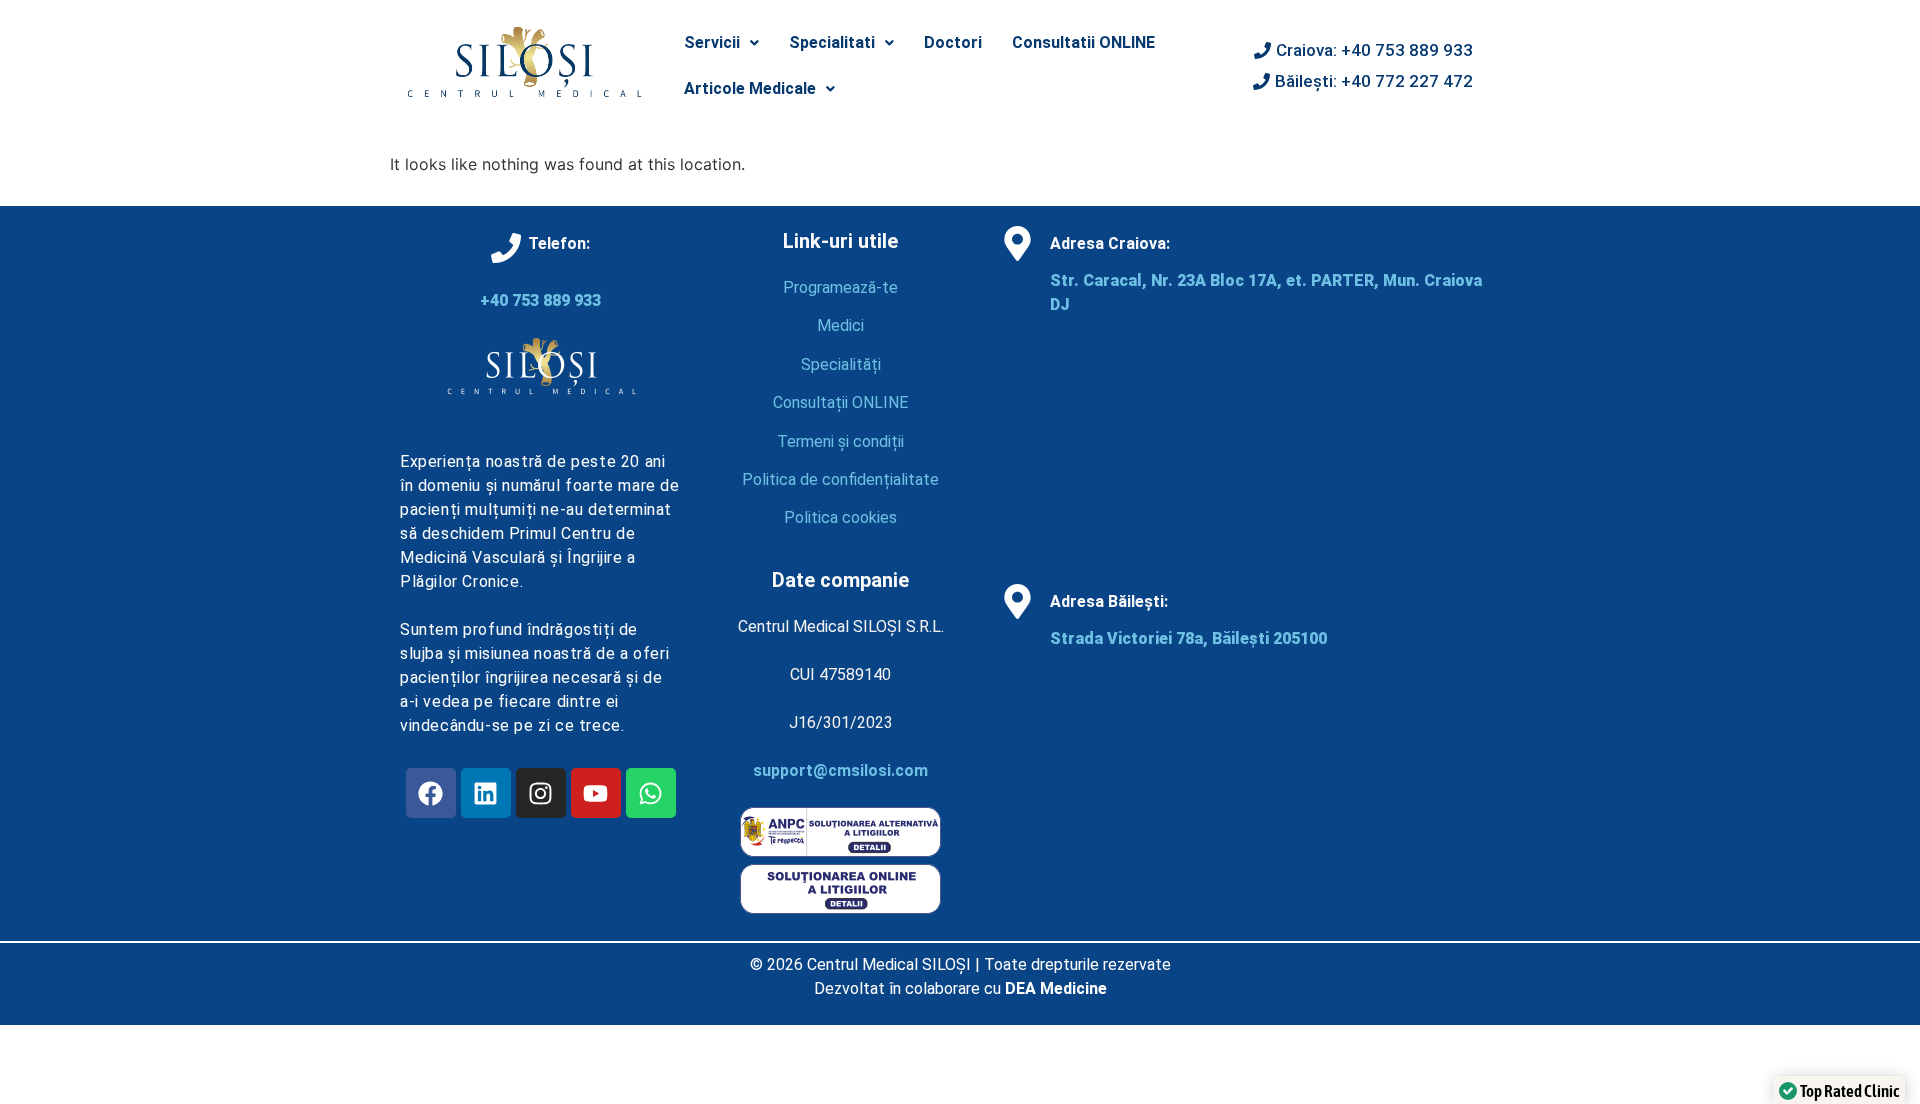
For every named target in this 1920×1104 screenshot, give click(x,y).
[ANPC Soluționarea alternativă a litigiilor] (840, 851)
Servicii (712, 42)
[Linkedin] (486, 793)
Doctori (953, 42)
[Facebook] (431, 793)
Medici (840, 325)
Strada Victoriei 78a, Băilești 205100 (1188, 638)
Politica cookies (840, 517)
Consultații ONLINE (840, 402)
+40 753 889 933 (540, 300)
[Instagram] (541, 793)
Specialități (841, 364)
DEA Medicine (1056, 988)
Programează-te (840, 287)
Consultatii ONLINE (1083, 42)
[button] (721, 43)
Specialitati (832, 42)
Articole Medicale (750, 88)
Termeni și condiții (840, 441)
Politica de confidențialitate (840, 479)
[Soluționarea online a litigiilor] (840, 908)
